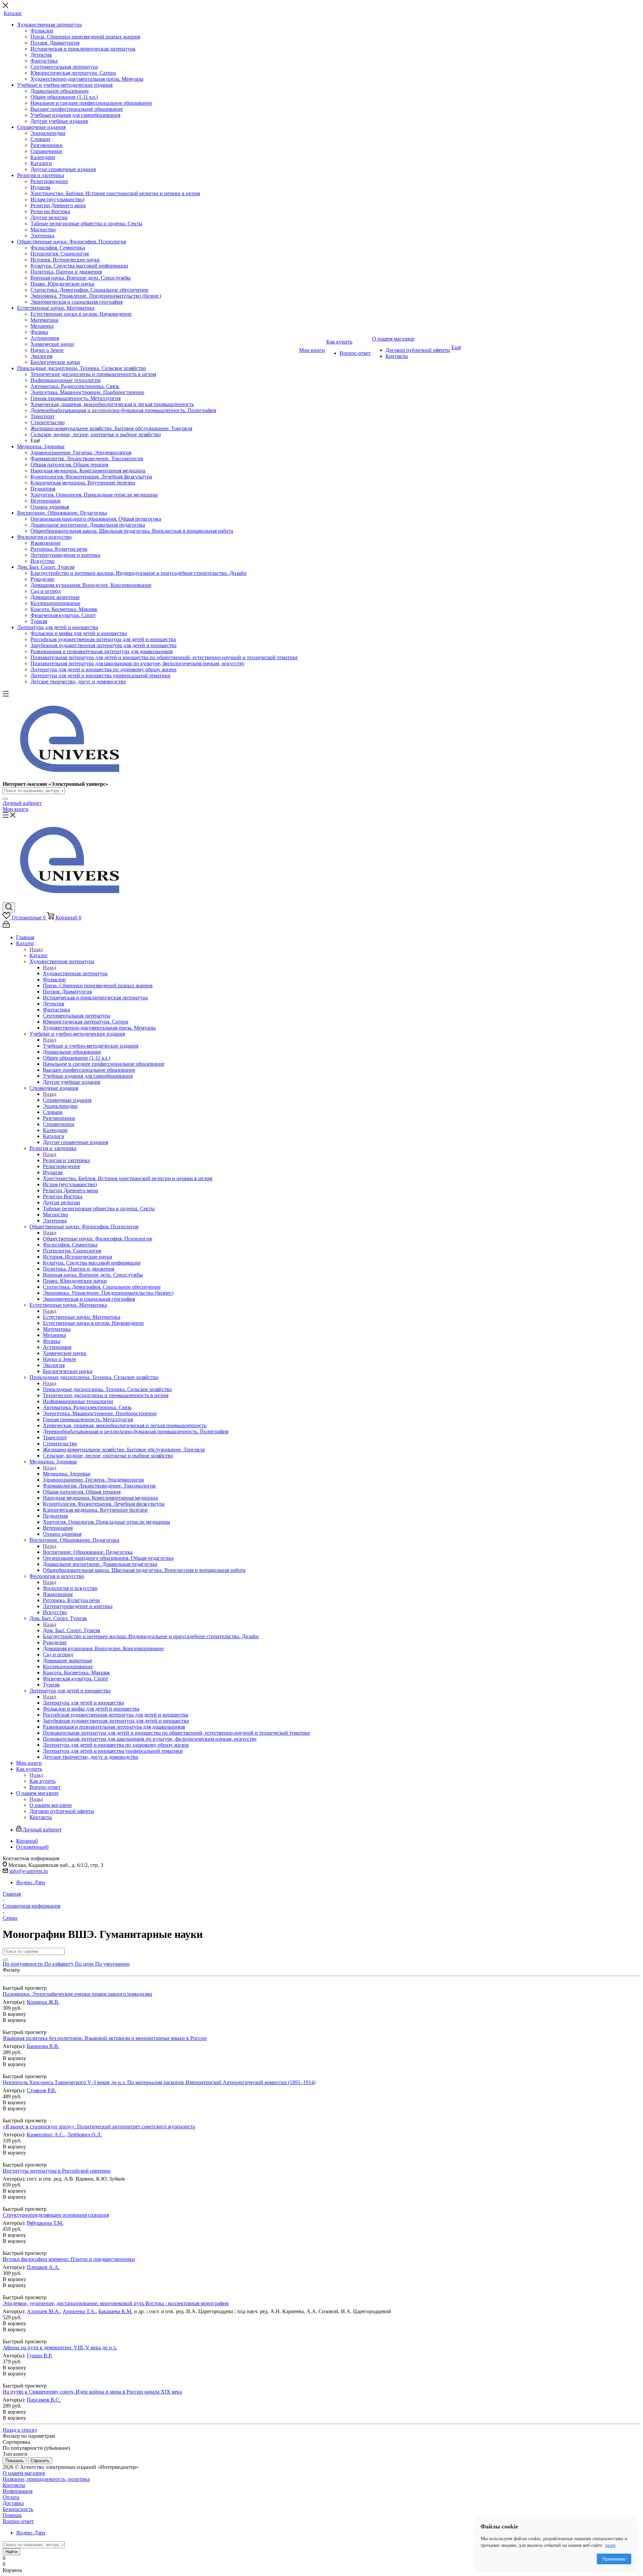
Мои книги (16, 809)
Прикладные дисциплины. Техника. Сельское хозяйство (107, 1389)
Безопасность (18, 2509)
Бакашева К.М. (116, 2311)
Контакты (14, 2485)
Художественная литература (75, 973)
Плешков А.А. (43, 2267)
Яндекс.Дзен (31, 1882)
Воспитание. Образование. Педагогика (88, 1552)
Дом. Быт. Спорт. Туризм (72, 1630)
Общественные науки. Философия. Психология (97, 1239)
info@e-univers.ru (29, 1871)
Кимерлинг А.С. (46, 2135)
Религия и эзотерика (66, 1160)
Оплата (11, 2497)
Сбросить (40, 2461)
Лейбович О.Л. (85, 2135)
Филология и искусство (70, 1588)
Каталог (39, 955)
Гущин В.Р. (40, 2356)
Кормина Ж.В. (43, 2002)
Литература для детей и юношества (83, 1703)
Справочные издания (67, 1100)
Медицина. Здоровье (67, 1474)
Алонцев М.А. (43, 2311)
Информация (18, 2491)
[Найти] (5, 799)
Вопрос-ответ (18, 2521)
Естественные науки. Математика (82, 1317)
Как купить (43, 1781)
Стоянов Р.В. (42, 2090)
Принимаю (614, 2559)
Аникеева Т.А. (79, 2311)
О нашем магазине (51, 1805)
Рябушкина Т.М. (45, 2223)
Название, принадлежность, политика (46, 2479)
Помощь (12, 2515)
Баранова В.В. (43, 2046)
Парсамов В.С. (44, 2400)
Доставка (13, 2503)
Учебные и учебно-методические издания (91, 1046)
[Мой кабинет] (6, 926)
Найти (11, 2552)
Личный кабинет (22, 803)
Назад (36, 949)
